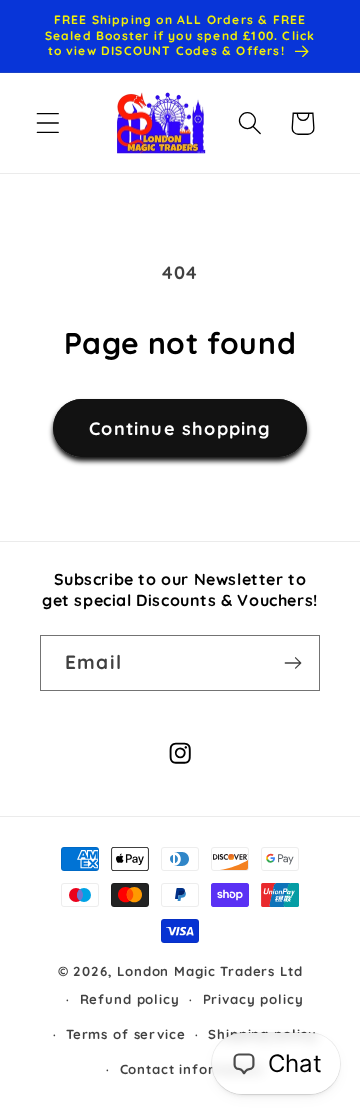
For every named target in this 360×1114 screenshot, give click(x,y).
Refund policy (130, 999)
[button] (48, 123)
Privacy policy (253, 999)
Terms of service (125, 1034)
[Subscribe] (292, 663)
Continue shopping (179, 428)
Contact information (192, 1069)
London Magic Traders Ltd (209, 971)
